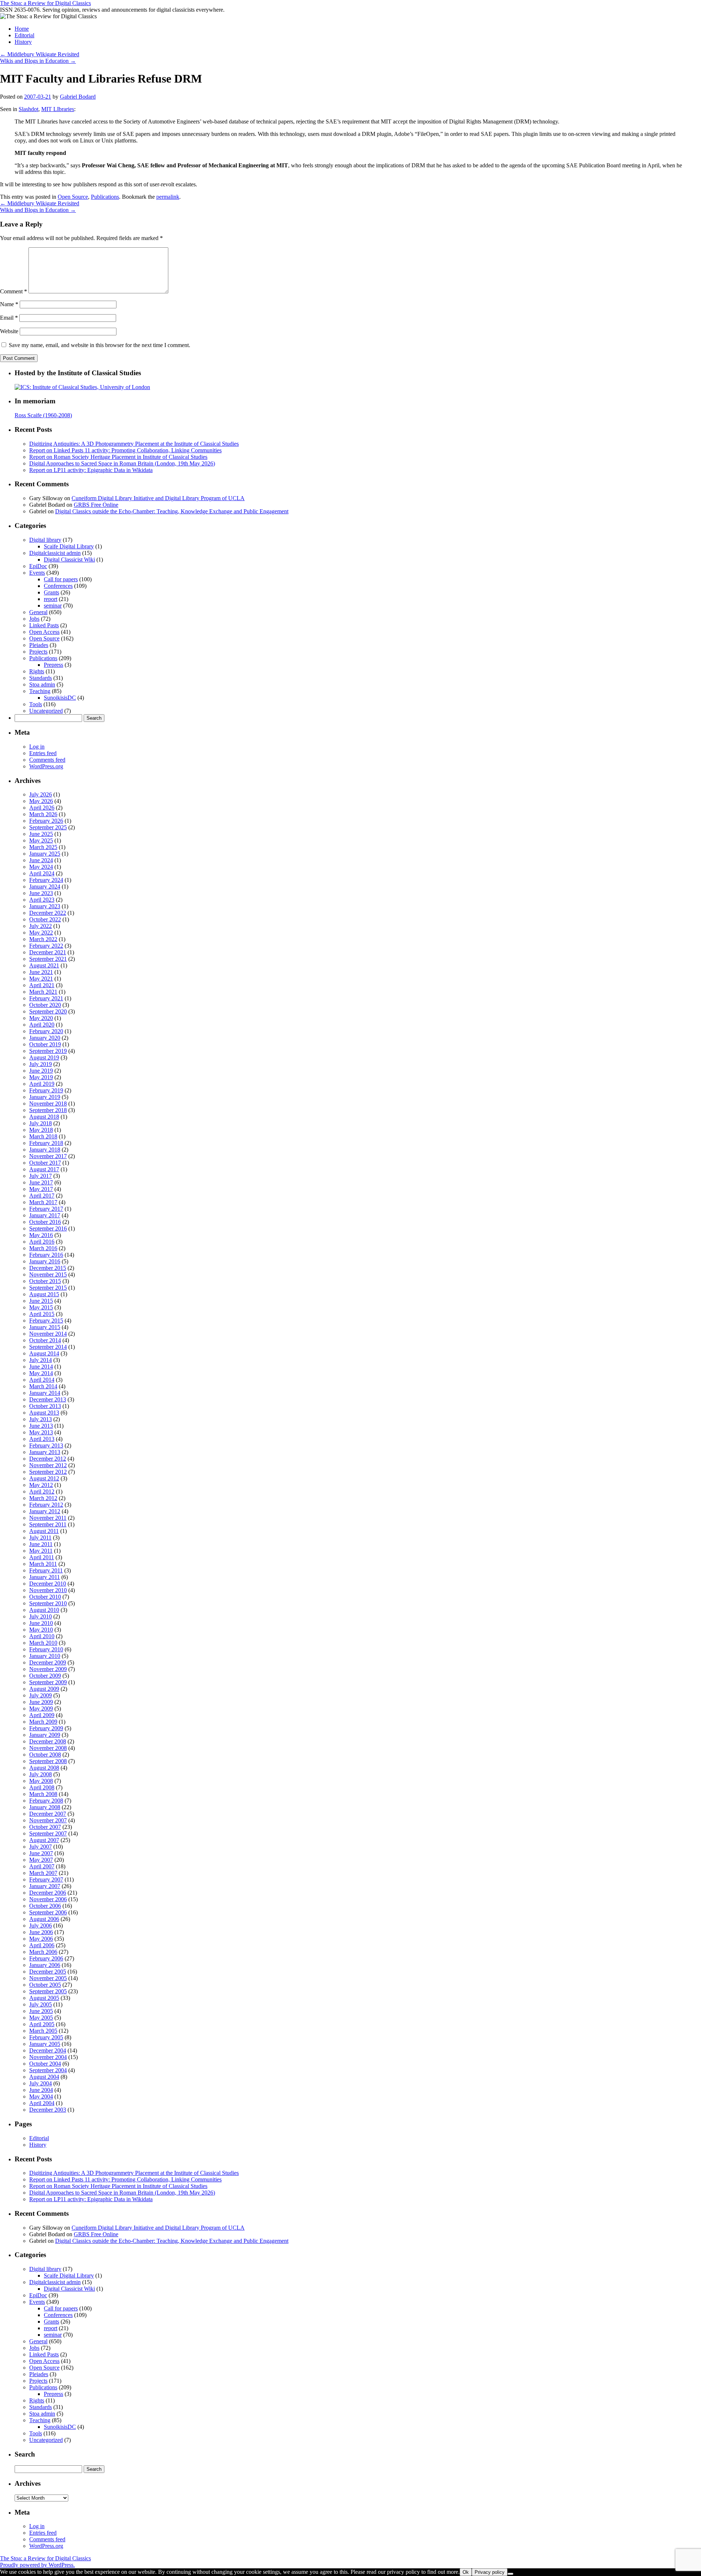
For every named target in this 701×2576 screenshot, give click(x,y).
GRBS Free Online (96, 505)
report (51, 599)
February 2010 (46, 1649)
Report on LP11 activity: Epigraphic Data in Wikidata (91, 470)
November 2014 (48, 1334)
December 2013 (48, 1399)
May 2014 (41, 1373)
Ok (466, 2572)
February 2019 (46, 1090)
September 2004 (48, 2070)
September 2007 (48, 1833)
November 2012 (48, 1465)
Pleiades (39, 645)
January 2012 (45, 1511)
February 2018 (46, 1143)
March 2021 (43, 992)
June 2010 (41, 1623)
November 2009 (48, 1669)
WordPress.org (46, 766)
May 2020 (41, 1018)
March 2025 (43, 847)
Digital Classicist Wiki (69, 560)
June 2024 (41, 860)
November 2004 (48, 2057)
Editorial (24, 35)
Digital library (45, 540)
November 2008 (48, 1748)
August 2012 (44, 1478)
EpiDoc (38, 566)
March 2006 (43, 1952)
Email (9, 318)
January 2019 (45, 1097)
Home (22, 29)
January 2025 (45, 854)
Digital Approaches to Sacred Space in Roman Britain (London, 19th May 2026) (122, 463)
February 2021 (46, 998)
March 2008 (43, 1794)
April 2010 (42, 1636)
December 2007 (48, 1814)
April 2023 (42, 900)
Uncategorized (46, 711)
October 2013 (45, 1406)
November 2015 (48, 1274)
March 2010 (43, 1643)
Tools (36, 704)
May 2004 (41, 2096)
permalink (168, 197)
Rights (37, 671)
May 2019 (41, 1077)
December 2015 (48, 1268)
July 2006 (41, 1926)
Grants (51, 592)
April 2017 (42, 1196)
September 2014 (48, 1347)
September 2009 (48, 1682)
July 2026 (41, 794)
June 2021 (41, 972)
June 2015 (41, 1301)
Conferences (58, 586)
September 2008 (48, 1761)
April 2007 (42, 1866)
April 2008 (42, 1787)
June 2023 (41, 893)
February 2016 (46, 1255)
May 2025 (41, 840)
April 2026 (42, 808)
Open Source (73, 197)
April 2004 (42, 2103)
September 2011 (48, 1524)
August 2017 (44, 1169)
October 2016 (45, 1222)
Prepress (53, 665)
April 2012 (42, 1491)
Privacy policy (490, 2572)
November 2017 (48, 1156)
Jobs (34, 619)
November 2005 (48, 1978)
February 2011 (46, 1570)
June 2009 (41, 1702)
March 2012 (43, 1498)
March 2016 (43, 1248)
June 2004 (41, 2090)
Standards (41, 678)
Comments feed (47, 760)
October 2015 (45, 1281)
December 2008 (48, 1741)
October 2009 (45, 1676)
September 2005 (48, 1991)
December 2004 (48, 2050)
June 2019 (41, 1071)
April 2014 (42, 1380)
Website (9, 331)
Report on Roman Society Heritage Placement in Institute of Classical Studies (118, 457)
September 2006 (48, 1912)
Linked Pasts (44, 625)
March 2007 (43, 1873)
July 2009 (41, 1695)
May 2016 (41, 1235)
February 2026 (46, 821)
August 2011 (44, 1531)
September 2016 (48, 1228)
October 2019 (45, 1044)
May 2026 (41, 801)
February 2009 (46, 1728)
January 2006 (45, 1965)
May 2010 (41, 1630)
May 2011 (41, 1551)
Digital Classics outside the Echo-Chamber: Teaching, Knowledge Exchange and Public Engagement (172, 511)
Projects (38, 652)
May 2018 (41, 1130)
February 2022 (46, 946)
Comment (14, 291)
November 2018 (48, 1104)
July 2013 (41, 1419)
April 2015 (42, 1314)
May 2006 (41, 1939)
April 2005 (42, 2024)
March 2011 (43, 1564)
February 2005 (46, 2037)
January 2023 (45, 906)
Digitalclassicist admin (55, 553)
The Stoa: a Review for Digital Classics (45, 3)
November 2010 (48, 1590)
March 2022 (43, 939)
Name (9, 304)
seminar (53, 606)
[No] (510, 2574)
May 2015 (41, 1307)
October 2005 (45, 1985)
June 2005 (41, 2011)
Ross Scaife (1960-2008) (43, 415)
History (23, 42)
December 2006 (48, 1893)
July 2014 (41, 1360)
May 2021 (41, 979)
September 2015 (48, 1288)
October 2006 (45, 1906)
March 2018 (43, 1136)
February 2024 (46, 880)
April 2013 (42, 1439)
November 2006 (48, 1899)
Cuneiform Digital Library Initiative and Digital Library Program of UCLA (158, 498)
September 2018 (48, 1110)
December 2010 (48, 1584)
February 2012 (46, 1505)
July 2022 (41, 926)
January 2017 (45, 1215)
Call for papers (61, 579)
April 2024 (42, 873)
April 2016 (42, 1242)
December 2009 (48, 1662)
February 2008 (46, 1801)
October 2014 (45, 1340)
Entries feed (43, 753)
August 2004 (44, 2077)
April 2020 (42, 1025)
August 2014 (44, 1353)
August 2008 (44, 1768)
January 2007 (45, 1886)
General (38, 612)
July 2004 (41, 2083)
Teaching (40, 691)
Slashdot (28, 109)
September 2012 (48, 1472)
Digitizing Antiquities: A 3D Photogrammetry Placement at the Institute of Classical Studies (134, 444)
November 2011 (48, 1518)
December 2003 (48, 2110)
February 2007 (46, 1879)
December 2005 (48, 1972)
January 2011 (45, 1577)
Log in (37, 747)
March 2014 (43, 1386)
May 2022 (41, 933)
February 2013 (46, 1445)
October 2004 (45, 2064)
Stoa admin (42, 684)
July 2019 (41, 1064)
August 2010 (44, 1610)
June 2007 (41, 1853)
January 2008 (45, 1807)
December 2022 (48, 913)
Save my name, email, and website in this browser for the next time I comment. (99, 345)
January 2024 (45, 886)
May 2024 (41, 867)
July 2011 (40, 1538)
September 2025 (48, 827)
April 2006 (42, 1945)
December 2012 (48, 1459)
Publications (105, 197)
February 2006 (46, 1958)
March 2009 (43, 1722)
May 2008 (41, 1781)
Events (37, 573)
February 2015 (46, 1321)
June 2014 (41, 1367)
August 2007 (44, 1840)
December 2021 (48, 952)
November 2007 (48, 1820)
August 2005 (44, 1998)
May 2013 (41, 1432)
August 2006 (44, 1919)
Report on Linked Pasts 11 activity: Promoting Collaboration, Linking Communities (125, 450)
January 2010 (45, 1656)
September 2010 (48, 1603)
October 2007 (45, 1827)
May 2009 (41, 1709)
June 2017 (41, 1182)
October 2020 (45, 1005)
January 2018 (45, 1150)
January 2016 (45, 1261)
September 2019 (48, 1051)
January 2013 (45, 1452)
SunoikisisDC (60, 698)
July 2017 (41, 1176)
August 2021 (44, 965)
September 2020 (48, 1011)
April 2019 (42, 1084)
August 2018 (44, 1117)
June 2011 (41, 1544)
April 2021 (42, 985)
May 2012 (41, 1485)
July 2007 (41, 1847)
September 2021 (48, 959)
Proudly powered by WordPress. (37, 2565)
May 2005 (41, 2018)
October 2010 (45, 1597)
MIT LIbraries (58, 109)
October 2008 (45, 1755)
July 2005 (41, 2004)
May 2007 (41, 1860)
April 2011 (42, 1557)
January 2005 (45, 2044)
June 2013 (41, 1426)
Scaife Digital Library (69, 546)
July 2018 (41, 1123)
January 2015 (45, 1327)
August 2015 (44, 1294)
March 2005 (43, 2031)
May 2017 (41, 1189)
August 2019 (44, 1057)
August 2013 (44, 1413)
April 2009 (42, 1715)
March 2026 (43, 814)
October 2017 (45, 1163)
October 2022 (45, 919)
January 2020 (45, 1038)
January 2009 (45, 1735)
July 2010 (41, 1616)
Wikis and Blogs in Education (38, 61)
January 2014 (45, 1393)
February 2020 (46, 1031)
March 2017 (43, 1202)
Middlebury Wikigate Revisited (40, 54)
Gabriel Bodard (78, 97)
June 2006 (41, 1932)
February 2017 (46, 1209)
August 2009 (44, 1689)
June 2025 (41, 834)
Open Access (44, 632)
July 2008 (41, 1774)
